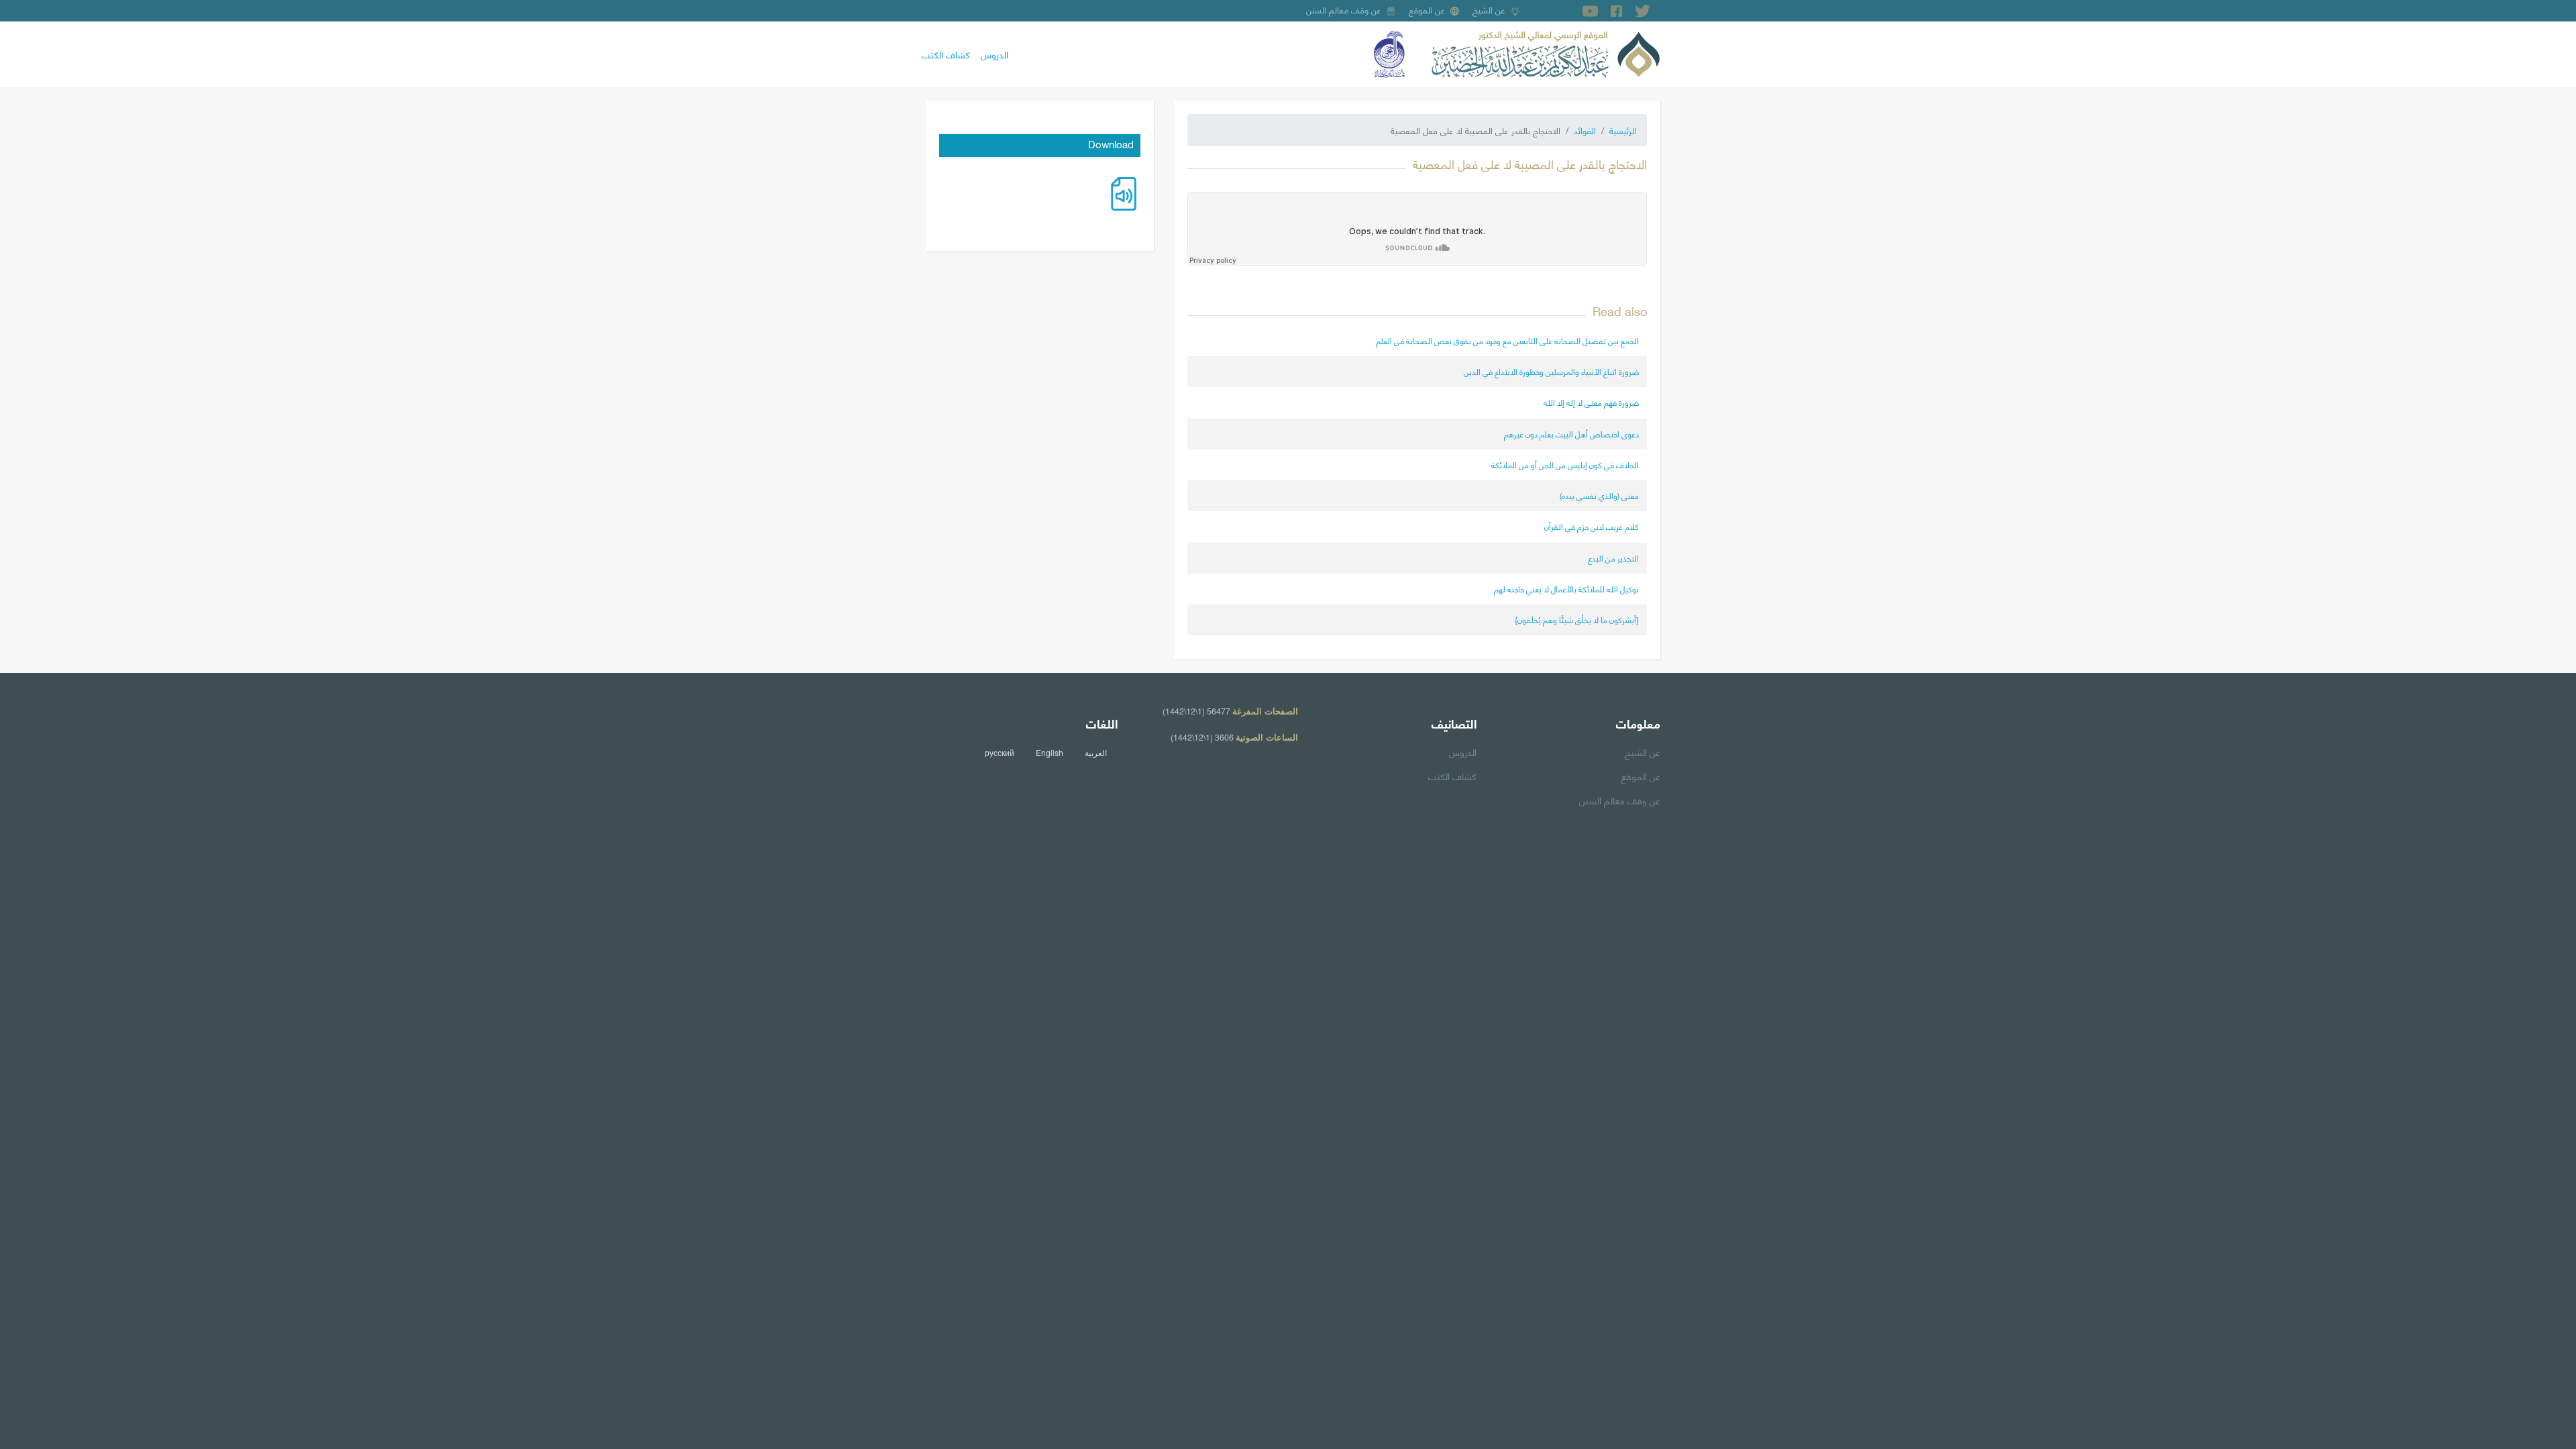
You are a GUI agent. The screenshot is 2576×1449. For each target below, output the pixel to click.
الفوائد (1585, 130)
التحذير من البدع (1613, 558)
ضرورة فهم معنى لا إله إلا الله (1591, 402)
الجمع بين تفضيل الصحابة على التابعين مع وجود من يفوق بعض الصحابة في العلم (1507, 340)
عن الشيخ (1489, 9)
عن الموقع (1427, 9)
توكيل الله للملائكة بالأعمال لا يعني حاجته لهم (1566, 589)
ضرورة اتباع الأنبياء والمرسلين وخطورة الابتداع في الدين (1551, 371)
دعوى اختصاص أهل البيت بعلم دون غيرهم (1571, 434)
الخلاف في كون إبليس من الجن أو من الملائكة (1565, 465)
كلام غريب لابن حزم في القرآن (1592, 526)
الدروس (995, 54)
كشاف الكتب (946, 54)
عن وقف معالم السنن (1344, 9)
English (1050, 753)
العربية (1096, 753)
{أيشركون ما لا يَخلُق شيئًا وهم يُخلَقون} (1577, 620)
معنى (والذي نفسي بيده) (1599, 495)
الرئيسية (1623, 130)
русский (1000, 753)
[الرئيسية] (1546, 52)
